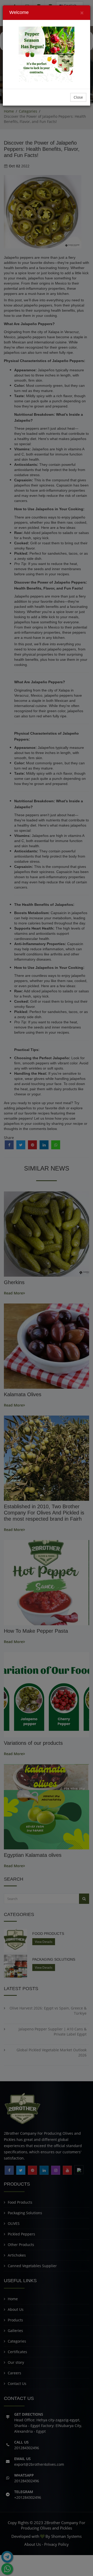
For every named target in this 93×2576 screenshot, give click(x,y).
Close (78, 97)
